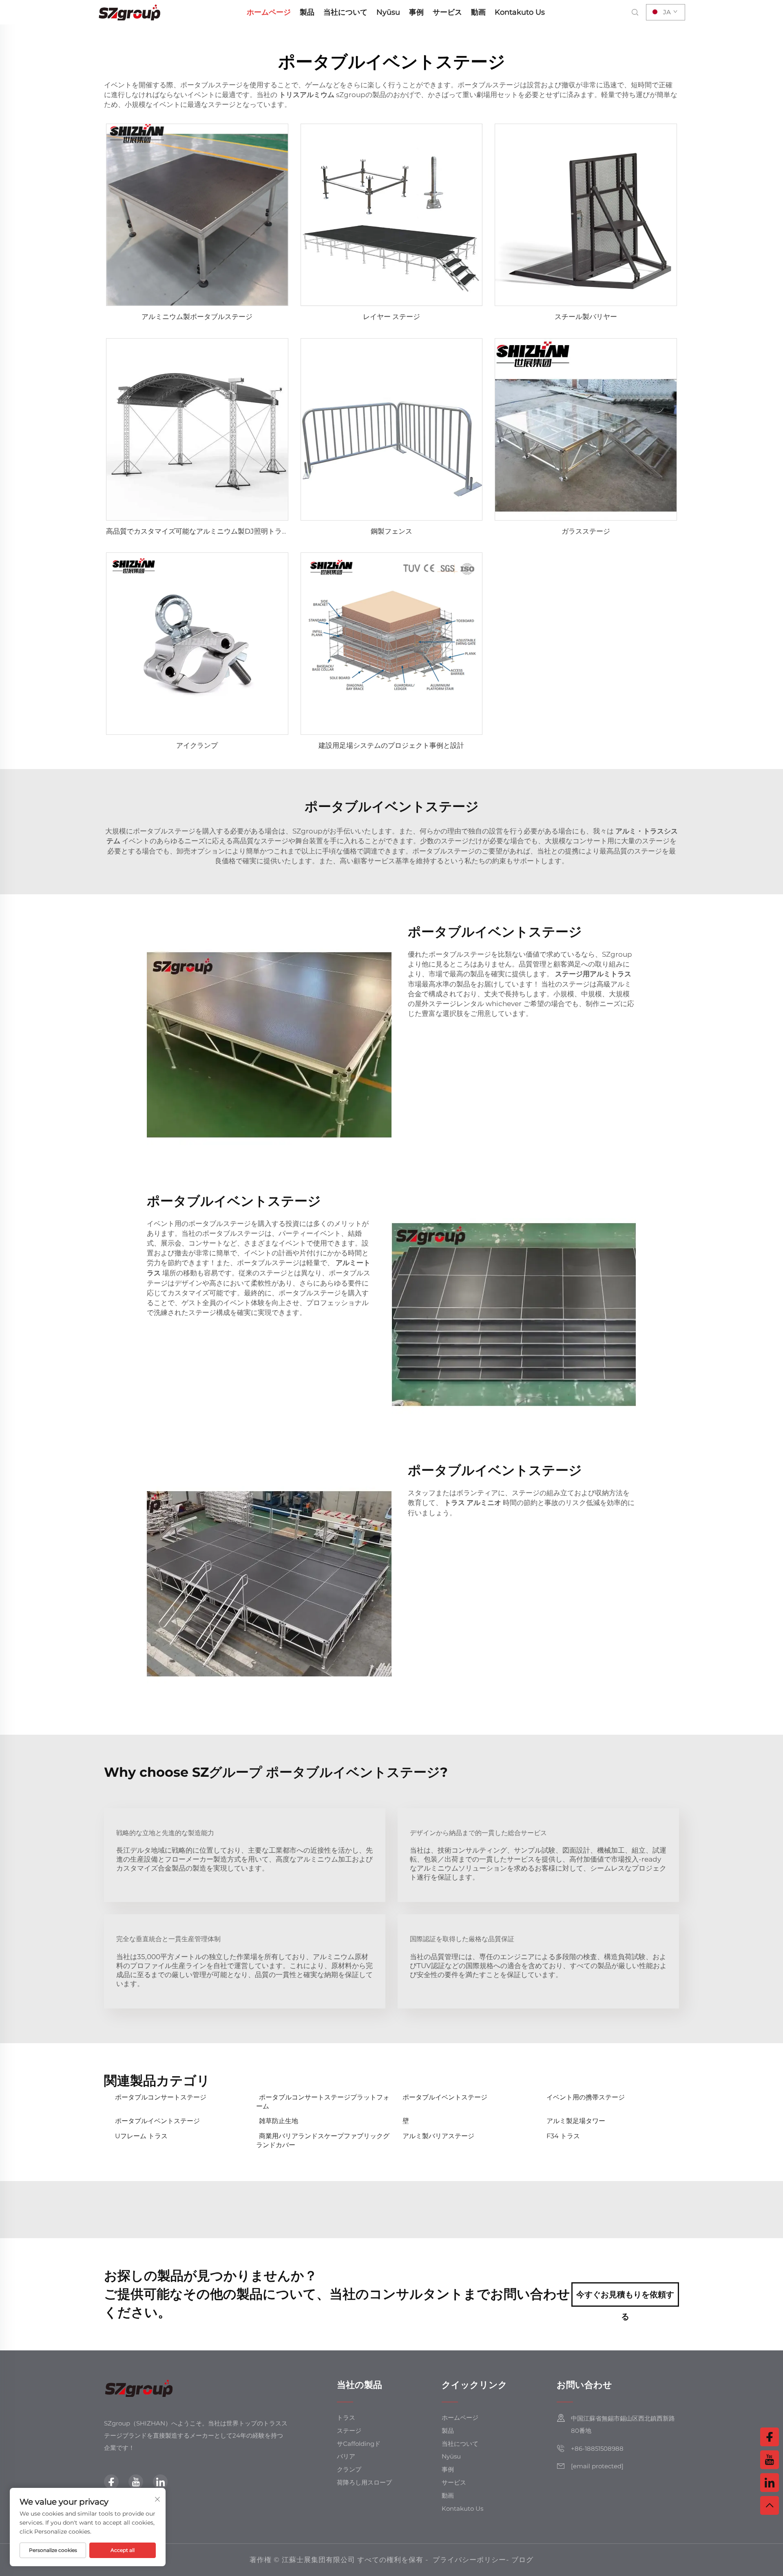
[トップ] (770, 2505)
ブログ (522, 2560)
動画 (478, 12)
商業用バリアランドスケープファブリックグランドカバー (323, 2140)
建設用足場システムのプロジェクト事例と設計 (391, 745)
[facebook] (111, 2482)
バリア (346, 2456)
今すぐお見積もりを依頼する (625, 2298)
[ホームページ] (130, 12)
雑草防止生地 (279, 2121)
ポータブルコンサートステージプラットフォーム (323, 2102)
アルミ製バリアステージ (438, 2136)
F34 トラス (563, 2136)
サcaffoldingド (359, 2444)
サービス (447, 12)
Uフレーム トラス (141, 2136)
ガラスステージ (586, 531)
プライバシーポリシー (469, 2560)
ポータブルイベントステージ (445, 2097)
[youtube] (136, 2482)
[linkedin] (160, 2482)
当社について (345, 12)
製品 (307, 12)
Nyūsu (388, 12)
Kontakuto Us (520, 12)
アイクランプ (197, 745)
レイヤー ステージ (391, 317)
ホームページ (269, 12)
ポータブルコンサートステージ (161, 2097)
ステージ (349, 2431)
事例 (416, 12)
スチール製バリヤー (586, 317)
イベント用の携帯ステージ (586, 2097)
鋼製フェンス (391, 531)
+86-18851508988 (597, 2449)
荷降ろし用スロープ (364, 2482)
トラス (346, 2417)
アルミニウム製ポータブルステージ (197, 317)
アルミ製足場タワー (576, 2121)
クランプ (349, 2469)
